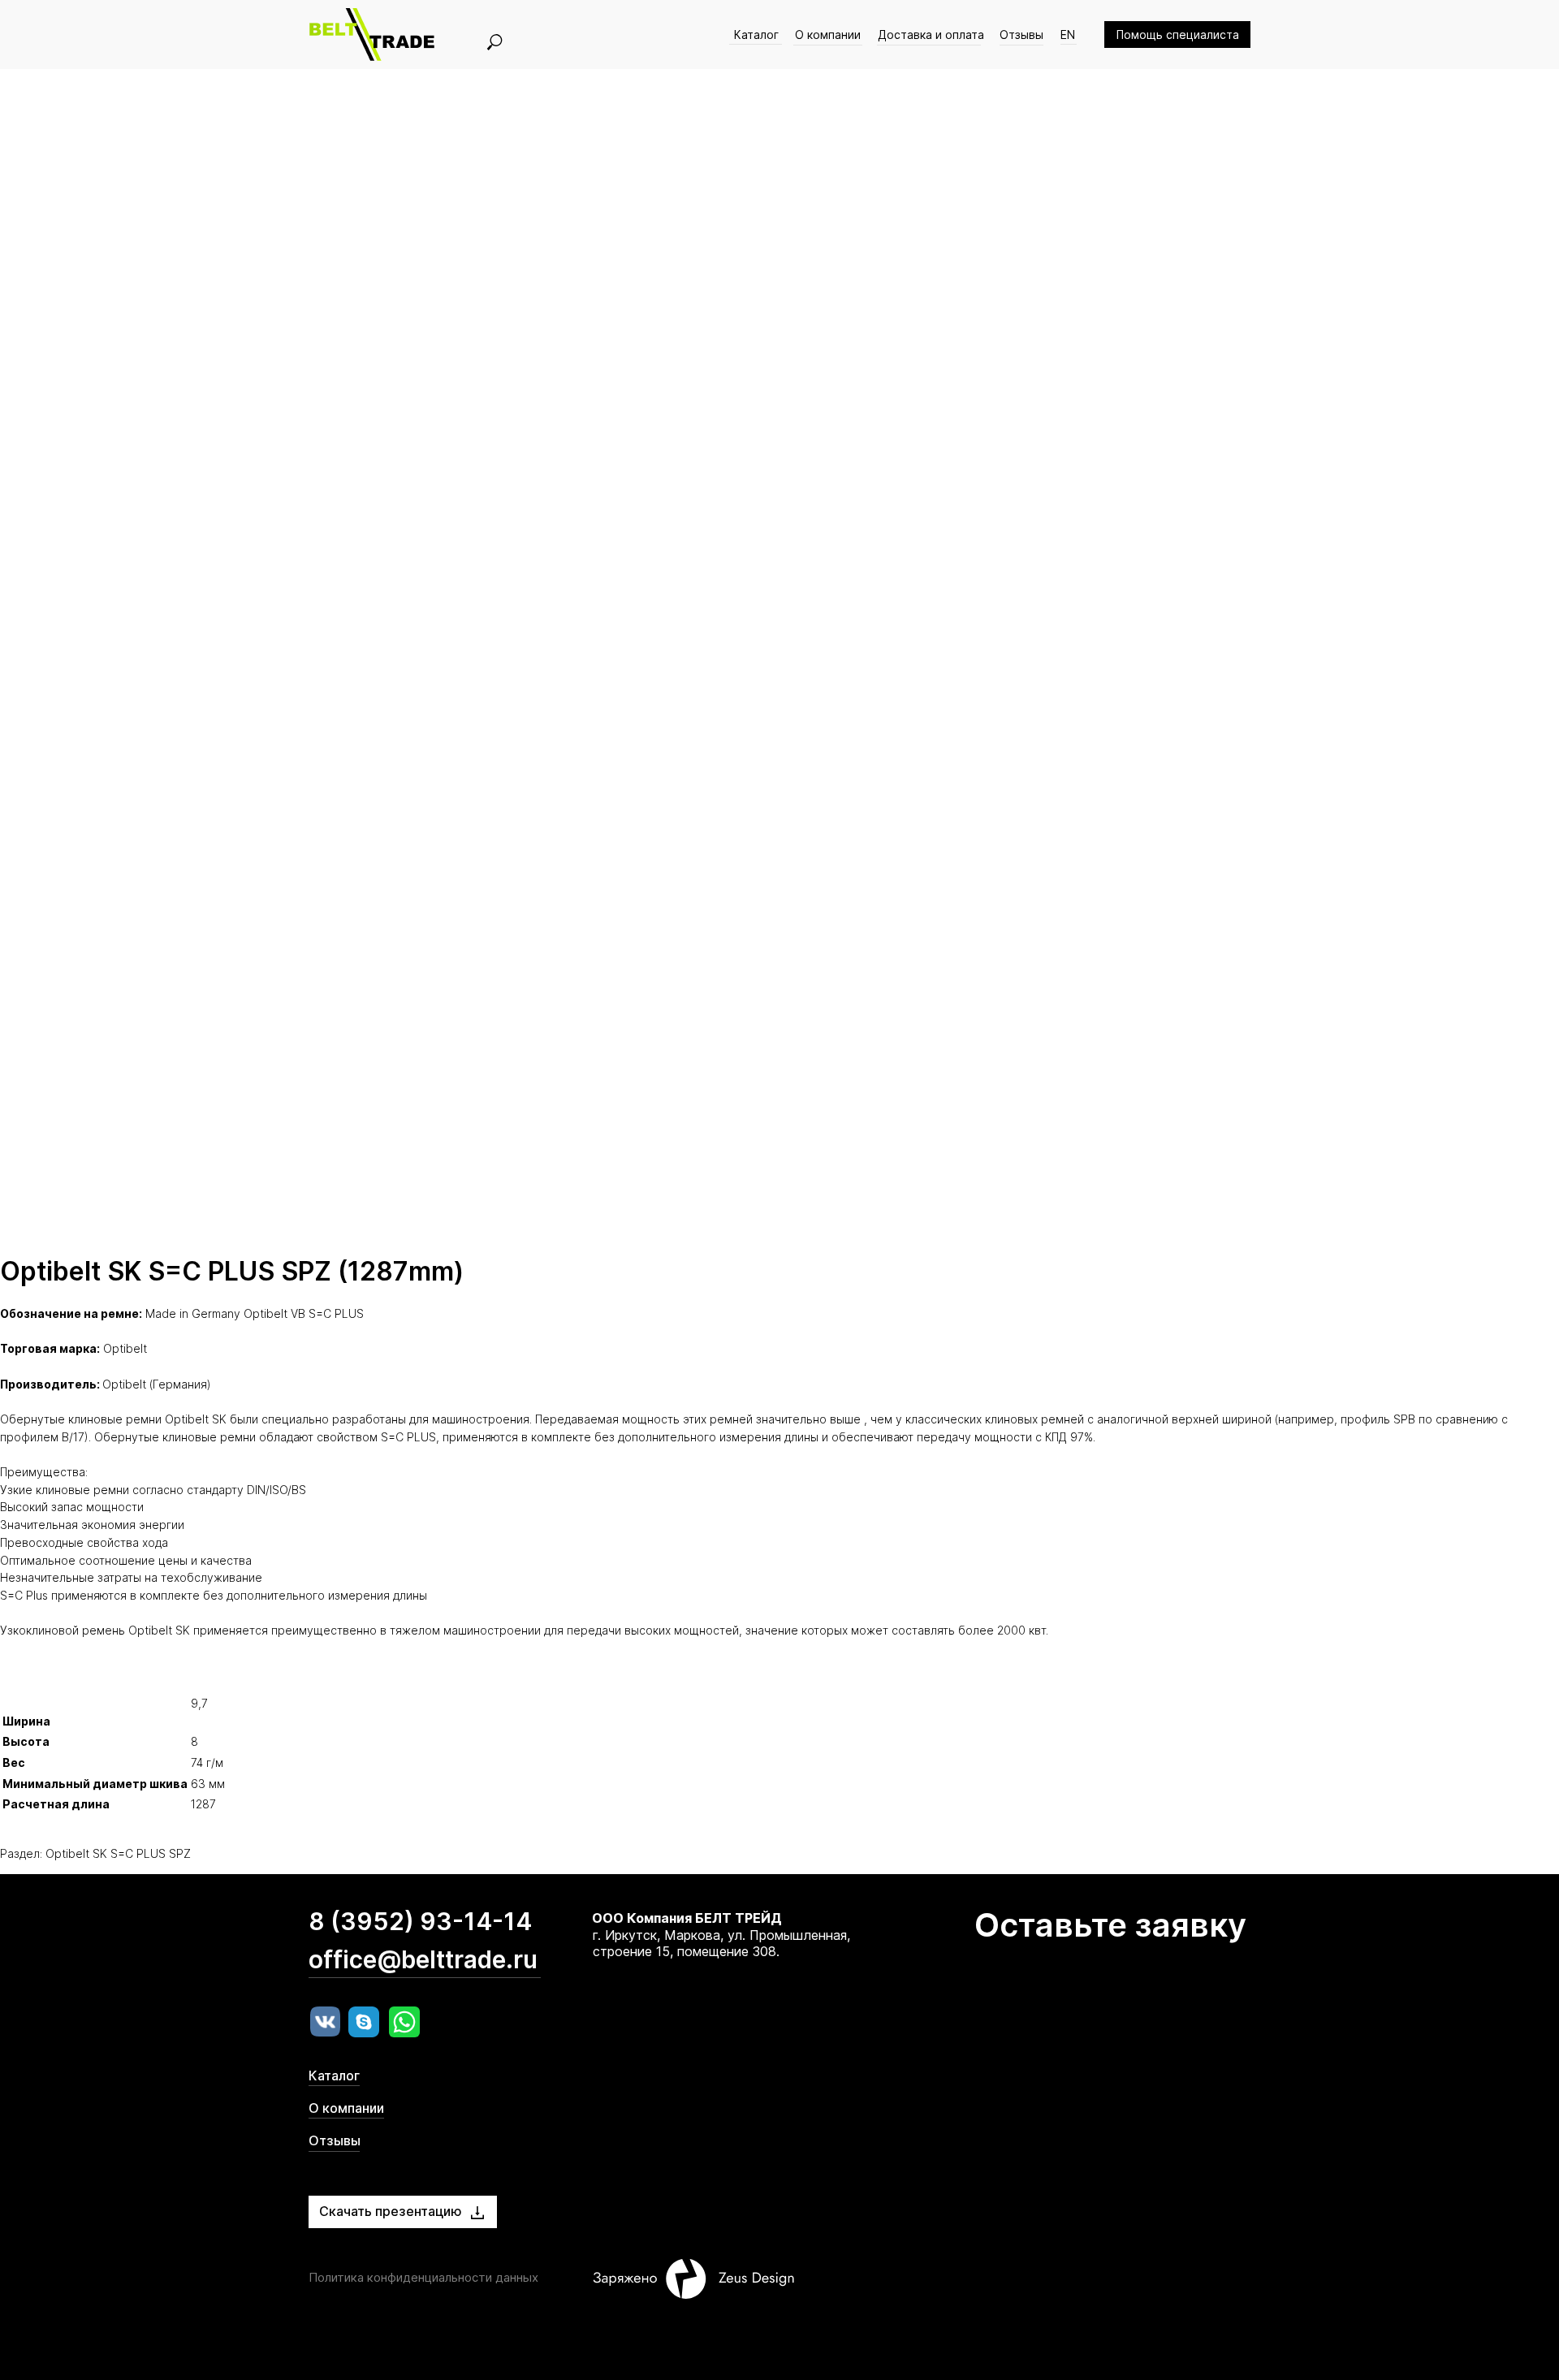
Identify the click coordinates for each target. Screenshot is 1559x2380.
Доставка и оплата (931, 35)
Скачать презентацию (391, 2211)
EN (1068, 35)
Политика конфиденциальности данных (423, 2277)
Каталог (756, 35)
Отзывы (1021, 35)
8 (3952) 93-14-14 (420, 1921)
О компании (828, 35)
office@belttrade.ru (423, 1959)
